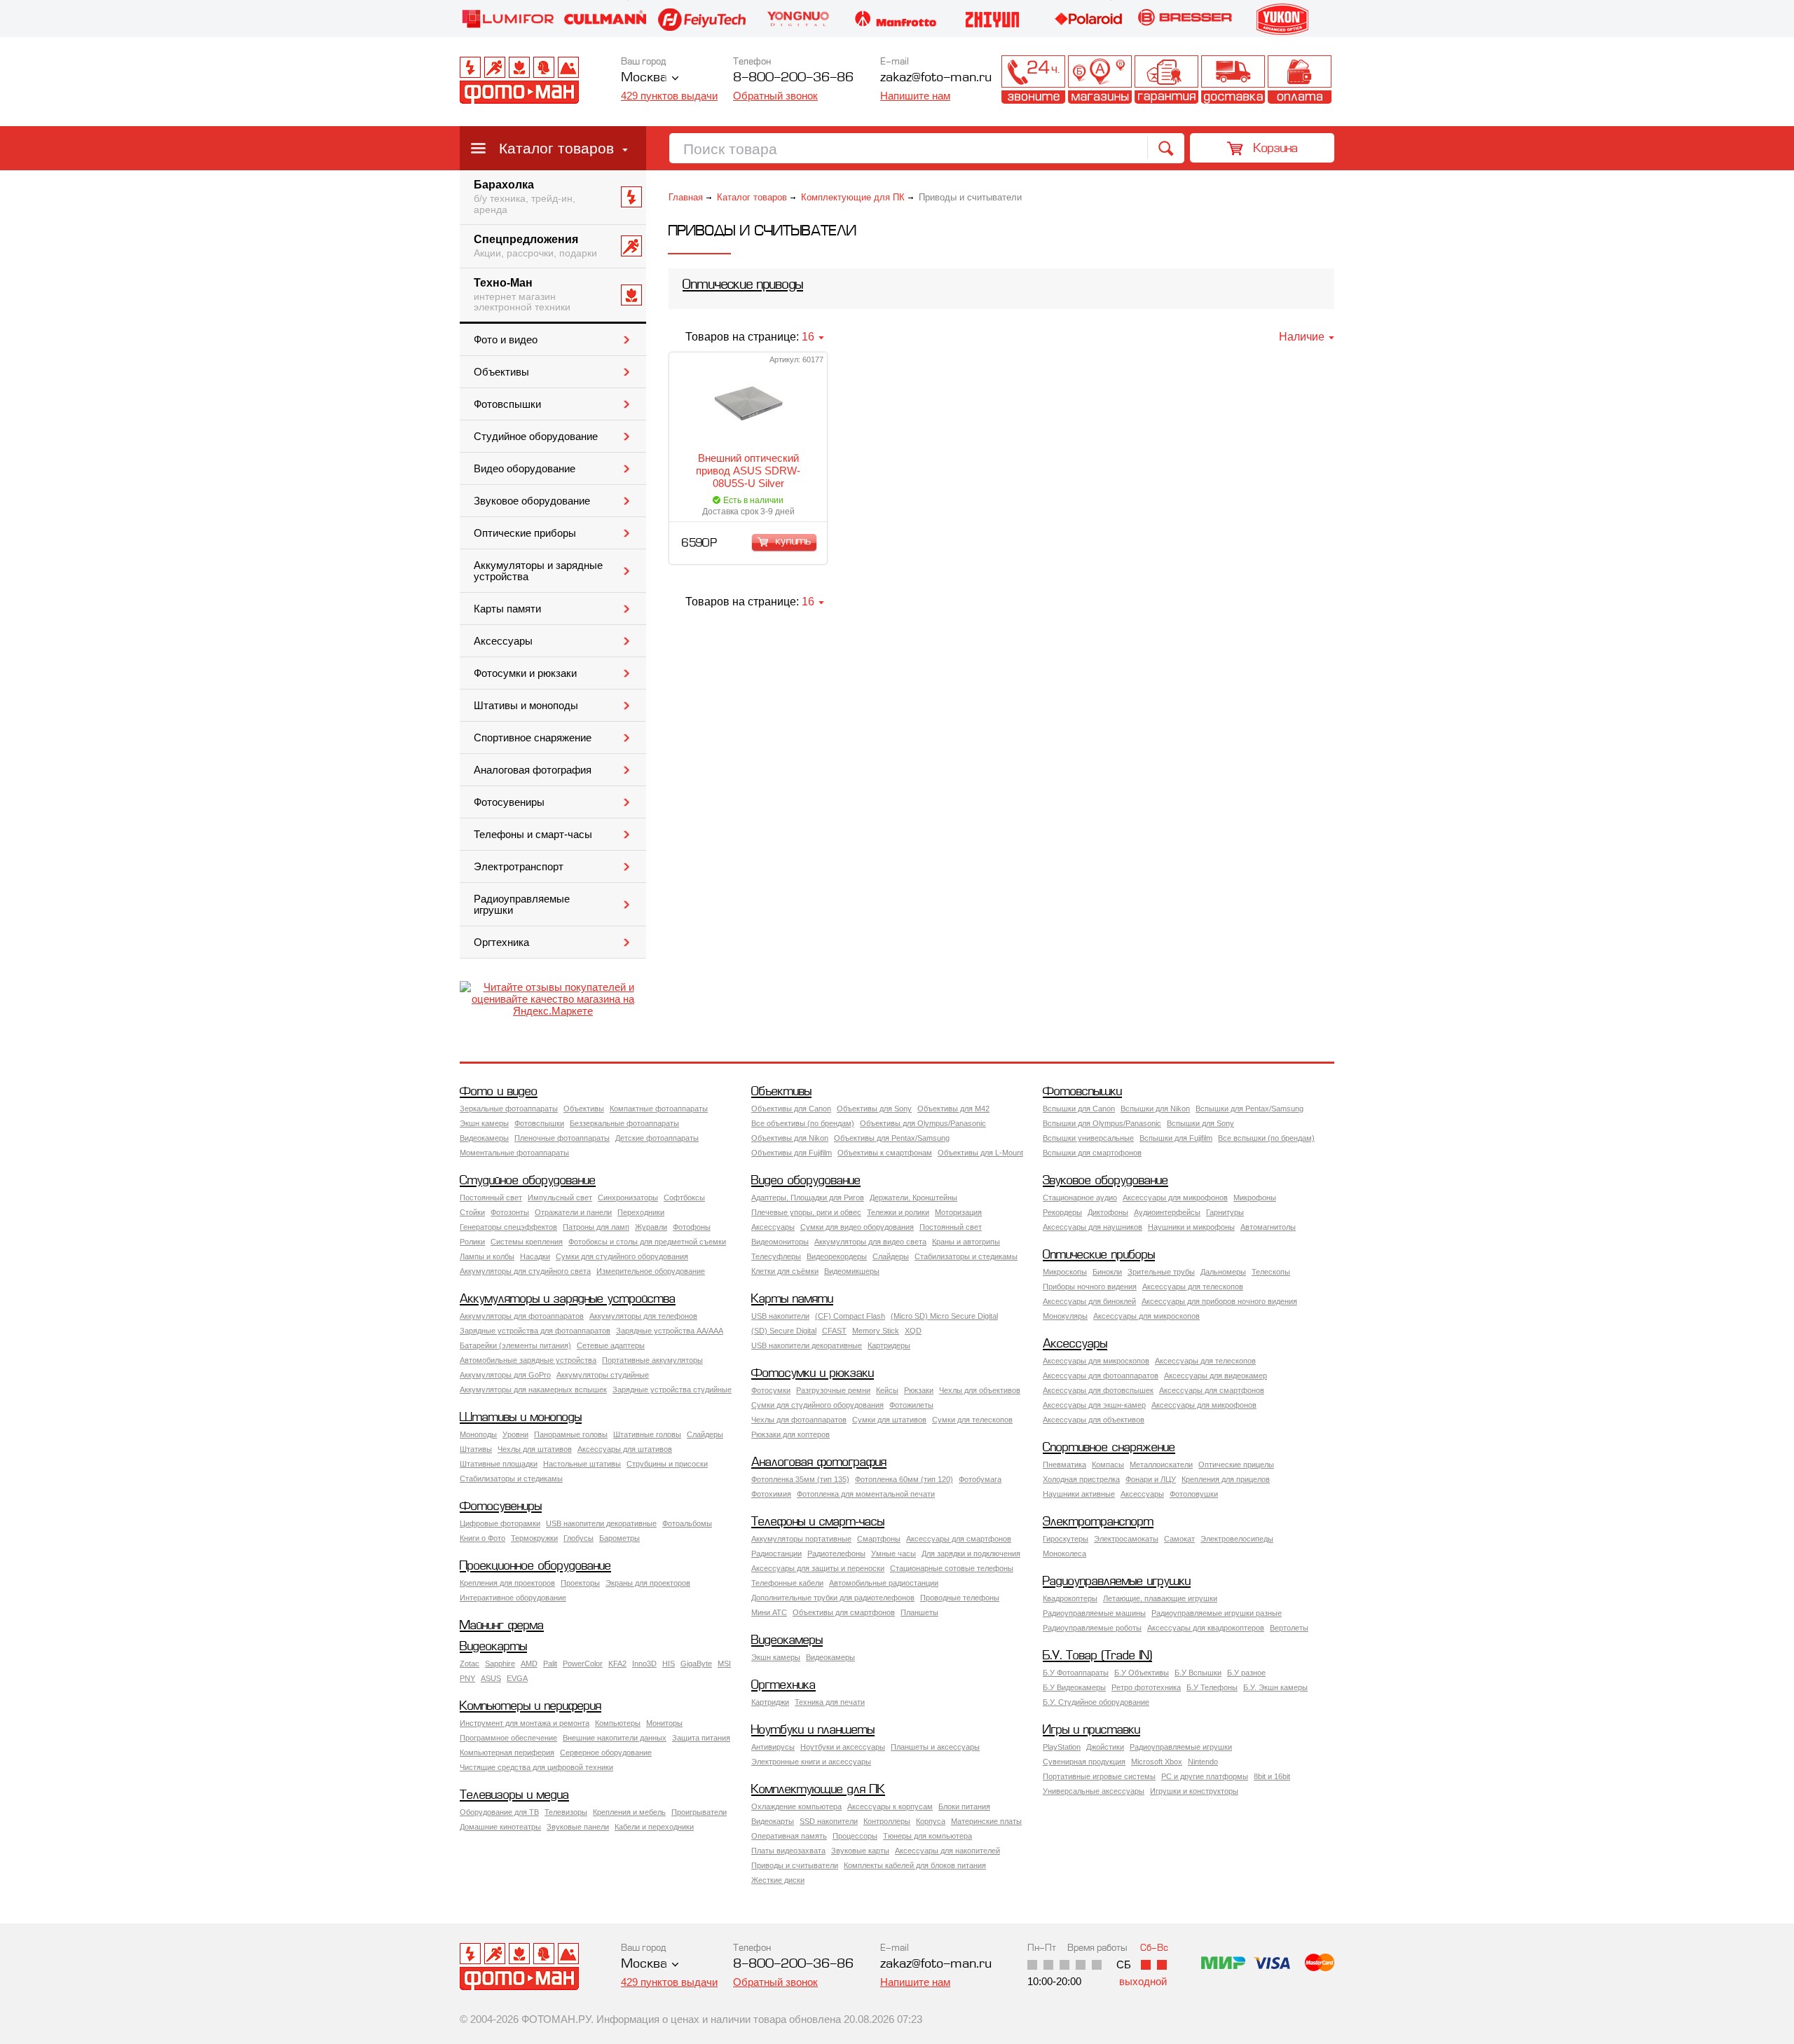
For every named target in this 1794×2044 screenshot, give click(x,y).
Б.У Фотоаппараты (1076, 1673)
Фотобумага (980, 1479)
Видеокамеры (484, 1138)
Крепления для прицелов (1226, 1479)
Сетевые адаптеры (611, 1345)
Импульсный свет (560, 1198)
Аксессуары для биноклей (1089, 1301)
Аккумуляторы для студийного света (525, 1271)
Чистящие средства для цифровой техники (536, 1767)
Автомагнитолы (1268, 1227)
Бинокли (1107, 1272)
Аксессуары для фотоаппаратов (1101, 1376)
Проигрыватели (699, 1812)
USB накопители (780, 1316)
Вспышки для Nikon (1155, 1109)
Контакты (1033, 80)
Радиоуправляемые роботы (1092, 1628)
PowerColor (583, 1664)
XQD (913, 1331)
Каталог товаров (556, 148)
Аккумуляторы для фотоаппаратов (522, 1316)
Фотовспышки (507, 404)
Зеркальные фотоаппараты (509, 1109)
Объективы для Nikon (790, 1138)
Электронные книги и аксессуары (811, 1762)
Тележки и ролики (898, 1212)
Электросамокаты (1126, 1539)
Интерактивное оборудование (513, 1598)
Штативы (476, 1449)
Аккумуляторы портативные (801, 1539)
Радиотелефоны (836, 1553)
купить (793, 542)
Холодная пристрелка (1081, 1479)
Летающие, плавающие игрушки (1160, 1598)
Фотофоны (692, 1227)
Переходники (641, 1212)
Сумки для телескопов (972, 1420)
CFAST (834, 1331)
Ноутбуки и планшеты (813, 1730)
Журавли (651, 1227)
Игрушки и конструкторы (1194, 1791)
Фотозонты (510, 1212)
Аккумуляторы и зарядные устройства (538, 571)
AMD (529, 1664)
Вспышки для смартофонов (1092, 1153)
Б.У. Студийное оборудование (1096, 1702)
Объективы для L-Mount (980, 1153)
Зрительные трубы (1161, 1272)
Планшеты (919, 1612)
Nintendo (1203, 1762)
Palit (550, 1664)
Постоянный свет (491, 1198)
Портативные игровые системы (1099, 1776)
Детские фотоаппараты (657, 1138)
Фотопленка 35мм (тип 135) (800, 1479)
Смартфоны (879, 1539)
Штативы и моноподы (526, 706)
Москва (644, 78)
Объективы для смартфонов (844, 1612)
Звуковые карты (860, 1851)
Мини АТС (769, 1612)
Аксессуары (503, 641)
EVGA (517, 1678)
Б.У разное (1246, 1673)
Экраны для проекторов (648, 1583)
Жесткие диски (778, 1880)
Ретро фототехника (1146, 1687)
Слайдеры (891, 1256)
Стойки (472, 1212)
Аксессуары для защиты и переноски (818, 1568)
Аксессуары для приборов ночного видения (1219, 1301)
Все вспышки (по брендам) (1266, 1138)
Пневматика (1064, 1465)
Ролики (472, 1242)
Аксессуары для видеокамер (1216, 1376)
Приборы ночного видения (1090, 1287)
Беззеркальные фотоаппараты (624, 1123)
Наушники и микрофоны (1191, 1227)
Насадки (535, 1256)
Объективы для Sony (874, 1109)
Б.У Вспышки (1198, 1673)
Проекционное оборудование (535, 1566)
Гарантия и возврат (1166, 80)
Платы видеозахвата (788, 1851)
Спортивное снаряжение (533, 738)
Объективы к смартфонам (885, 1153)
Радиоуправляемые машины (1094, 1613)
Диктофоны (1108, 1212)
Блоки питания (964, 1806)
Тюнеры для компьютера (927, 1836)
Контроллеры (887, 1821)
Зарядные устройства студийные (672, 1390)
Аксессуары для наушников (1093, 1227)
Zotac (470, 1664)
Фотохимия (771, 1494)
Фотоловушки (1194, 1494)
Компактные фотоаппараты (659, 1109)
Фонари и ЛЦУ (1151, 1479)
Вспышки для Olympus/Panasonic (1102, 1123)
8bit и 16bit (1272, 1776)
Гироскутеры (1066, 1539)
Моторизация (958, 1212)
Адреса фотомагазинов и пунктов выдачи (1100, 80)
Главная (686, 197)
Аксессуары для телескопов (1193, 1287)
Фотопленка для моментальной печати (866, 1494)
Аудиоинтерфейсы (1167, 1212)
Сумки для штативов (889, 1420)
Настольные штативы (582, 1464)
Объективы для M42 (953, 1109)
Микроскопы (1065, 1272)
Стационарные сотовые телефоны (952, 1568)
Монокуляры (1065, 1316)
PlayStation (1062, 1747)
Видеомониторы (780, 1242)
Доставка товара (1233, 80)
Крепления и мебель (629, 1812)
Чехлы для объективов (980, 1390)
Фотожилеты (911, 1405)
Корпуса (931, 1821)
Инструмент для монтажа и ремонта (525, 1723)
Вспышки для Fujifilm (1176, 1138)
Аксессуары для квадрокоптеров (1206, 1628)
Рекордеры (1062, 1212)
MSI (724, 1664)
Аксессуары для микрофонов (1175, 1198)
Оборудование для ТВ (499, 1812)
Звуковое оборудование (532, 501)
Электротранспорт (519, 867)
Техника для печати (830, 1702)
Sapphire (500, 1664)
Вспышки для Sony (1200, 1123)
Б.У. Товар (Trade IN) (1097, 1656)
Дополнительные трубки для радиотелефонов (833, 1598)
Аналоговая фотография (533, 770)
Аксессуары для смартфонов (1212, 1390)
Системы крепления (527, 1242)
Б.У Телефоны (1212, 1687)
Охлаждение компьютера (796, 1806)
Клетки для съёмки (785, 1271)
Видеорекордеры (837, 1256)
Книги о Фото (482, 1538)
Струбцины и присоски (667, 1464)
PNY (467, 1678)
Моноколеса (1064, 1553)
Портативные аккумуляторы (652, 1360)
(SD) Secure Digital (784, 1331)
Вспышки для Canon (1079, 1109)
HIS (669, 1664)
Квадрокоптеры (1070, 1598)
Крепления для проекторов (507, 1583)
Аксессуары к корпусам (890, 1806)
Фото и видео (506, 340)
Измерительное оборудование (651, 1271)
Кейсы (887, 1390)
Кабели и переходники (654, 1827)
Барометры (619, 1538)
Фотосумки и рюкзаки (525, 673)
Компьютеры (618, 1723)
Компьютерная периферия (507, 1753)
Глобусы (578, 1538)
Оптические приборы (525, 533)
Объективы (501, 372)
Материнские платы (986, 1821)
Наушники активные (1079, 1494)
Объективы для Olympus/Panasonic (923, 1123)
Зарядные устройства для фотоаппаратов (535, 1331)
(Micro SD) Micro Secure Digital (944, 1316)
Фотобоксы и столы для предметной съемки (647, 1242)
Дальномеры (1223, 1272)
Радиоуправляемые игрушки (522, 905)
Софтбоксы (684, 1198)
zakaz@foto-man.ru (936, 78)
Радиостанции (776, 1553)
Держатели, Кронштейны (913, 1198)
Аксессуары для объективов (1094, 1420)
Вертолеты (1289, 1628)
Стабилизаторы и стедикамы (966, 1256)
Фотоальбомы (687, 1523)
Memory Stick (876, 1331)
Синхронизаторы (628, 1198)
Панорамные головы (571, 1434)
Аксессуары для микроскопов (1146, 1316)
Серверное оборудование (606, 1753)
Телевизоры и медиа (514, 1796)
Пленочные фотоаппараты (562, 1138)
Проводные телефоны (960, 1598)
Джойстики (1105, 1747)
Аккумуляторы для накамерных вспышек (533, 1390)
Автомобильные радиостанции (884, 1583)
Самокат (1179, 1539)
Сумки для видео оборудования (857, 1227)
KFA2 (617, 1664)
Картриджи (770, 1702)
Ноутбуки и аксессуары (843, 1747)
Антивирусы (773, 1747)
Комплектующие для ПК (853, 197)
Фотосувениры (509, 802)
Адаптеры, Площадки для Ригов (808, 1198)
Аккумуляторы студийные (603, 1375)
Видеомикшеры (852, 1271)
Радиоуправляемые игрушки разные (1217, 1613)
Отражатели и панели (573, 1212)
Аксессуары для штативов (625, 1449)
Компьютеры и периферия (530, 1707)
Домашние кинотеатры (500, 1827)
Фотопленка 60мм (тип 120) (904, 1479)
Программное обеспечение (508, 1738)
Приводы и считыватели (795, 1865)
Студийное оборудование (536, 437)
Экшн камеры (484, 1123)
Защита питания (701, 1738)
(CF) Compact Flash (850, 1316)
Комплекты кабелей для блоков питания (915, 1865)
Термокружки (534, 1538)
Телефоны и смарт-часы (533, 835)
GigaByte (696, 1664)
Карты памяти (507, 609)
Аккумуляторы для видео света (870, 1242)
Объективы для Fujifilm (792, 1153)
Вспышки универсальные (1088, 1138)
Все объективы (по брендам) (803, 1123)
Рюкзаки (919, 1390)
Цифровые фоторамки (500, 1523)
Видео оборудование (525, 469)
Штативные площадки (499, 1464)
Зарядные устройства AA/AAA (670, 1331)
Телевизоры (566, 1812)
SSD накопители (829, 1821)
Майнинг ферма (502, 1626)
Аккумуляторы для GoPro (505, 1375)
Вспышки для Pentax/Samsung (1249, 1109)
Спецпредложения (535, 246)
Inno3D (644, 1664)
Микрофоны (1255, 1198)
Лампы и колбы (487, 1256)
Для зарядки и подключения (971, 1553)
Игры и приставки (1091, 1730)
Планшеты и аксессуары (935, 1747)
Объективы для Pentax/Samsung (892, 1138)
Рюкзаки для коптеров (790, 1434)
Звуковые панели (578, 1827)
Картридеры (889, 1345)
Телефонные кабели (787, 1583)
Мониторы (664, 1723)
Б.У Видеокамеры (1074, 1687)
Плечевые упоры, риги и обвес (806, 1212)
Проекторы (580, 1583)
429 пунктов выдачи (669, 96)
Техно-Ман (522, 295)
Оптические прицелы (1236, 1465)
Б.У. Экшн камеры (1275, 1687)
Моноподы (478, 1434)
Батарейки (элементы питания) (515, 1345)
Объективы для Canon (791, 1109)
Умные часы (893, 1553)
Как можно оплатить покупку (1300, 80)
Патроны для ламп (596, 1227)
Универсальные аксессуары (1094, 1791)
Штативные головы (647, 1434)
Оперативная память (789, 1836)
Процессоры (855, 1836)
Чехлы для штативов (535, 1449)
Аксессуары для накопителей (947, 1851)
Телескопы (1271, 1272)
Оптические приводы (743, 286)
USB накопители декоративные (807, 1345)
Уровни (515, 1434)
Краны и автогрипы (966, 1242)
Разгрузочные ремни (833, 1390)
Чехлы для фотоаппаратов (799, 1420)
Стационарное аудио (1080, 1198)
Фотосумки (771, 1390)
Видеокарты (493, 1647)
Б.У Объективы (1142, 1673)
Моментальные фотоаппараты (514, 1153)
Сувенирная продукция (1084, 1762)
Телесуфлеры (776, 1256)
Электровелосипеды (1237, 1539)
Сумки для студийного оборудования (622, 1256)
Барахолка (525, 197)
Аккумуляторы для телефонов (643, 1316)
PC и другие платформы (1205, 1776)
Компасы (1108, 1465)
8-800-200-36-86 (793, 78)
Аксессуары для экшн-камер (1094, 1405)
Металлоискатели (1161, 1465)
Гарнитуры (1225, 1212)
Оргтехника (501, 942)
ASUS (491, 1678)
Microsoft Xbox (1157, 1762)
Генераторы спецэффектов (508, 1227)
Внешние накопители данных (615, 1738)
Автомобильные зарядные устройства (528, 1360)
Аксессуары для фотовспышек (1098, 1390)
